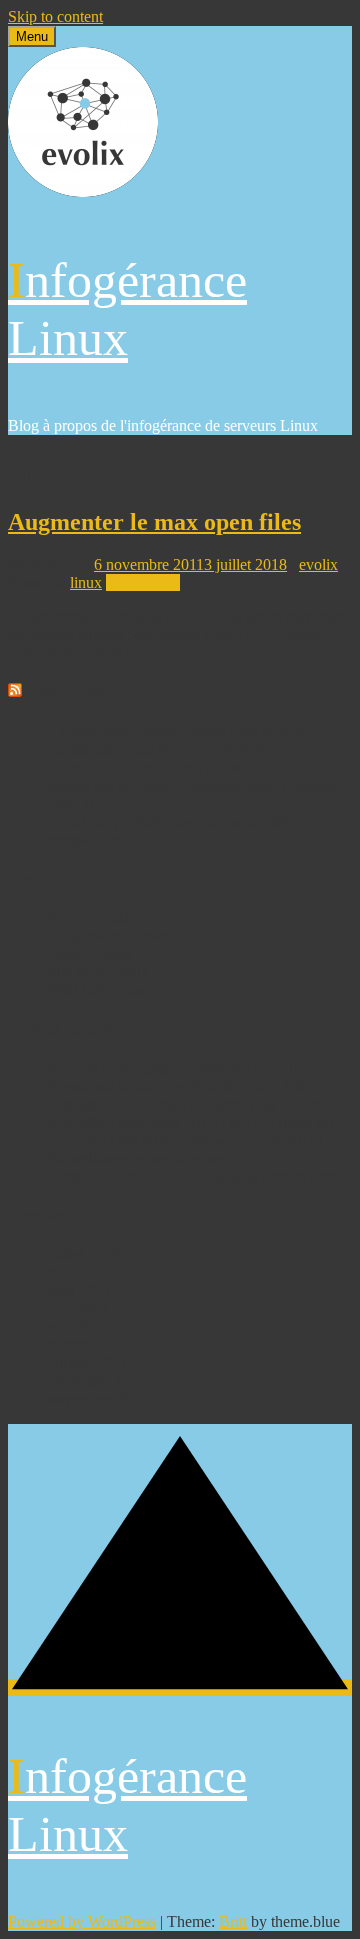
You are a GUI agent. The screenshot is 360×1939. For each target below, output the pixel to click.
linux (86, 582)
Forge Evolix (89, 917)
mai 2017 (77, 1272)
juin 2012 (78, 1308)
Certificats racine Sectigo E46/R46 (157, 749)
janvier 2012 (87, 1362)
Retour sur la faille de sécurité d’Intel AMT (183, 1086)
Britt (233, 1921)
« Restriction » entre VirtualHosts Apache (179, 731)
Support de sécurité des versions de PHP (175, 1068)
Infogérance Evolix (108, 935)
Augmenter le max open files (154, 522)
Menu (32, 36)
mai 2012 (77, 1326)
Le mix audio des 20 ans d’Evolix (154, 767)
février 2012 (86, 1344)
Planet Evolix (71, 691)
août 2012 (79, 1290)
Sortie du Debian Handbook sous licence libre (193, 1176)
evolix (318, 564)
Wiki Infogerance (102, 989)
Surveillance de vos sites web (140, 1158)
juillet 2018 (83, 1254)
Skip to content (55, 16)
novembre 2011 (97, 1398)
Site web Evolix (98, 971)
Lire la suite (143, 582)
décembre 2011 (96, 1380)
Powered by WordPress (82, 1921)
